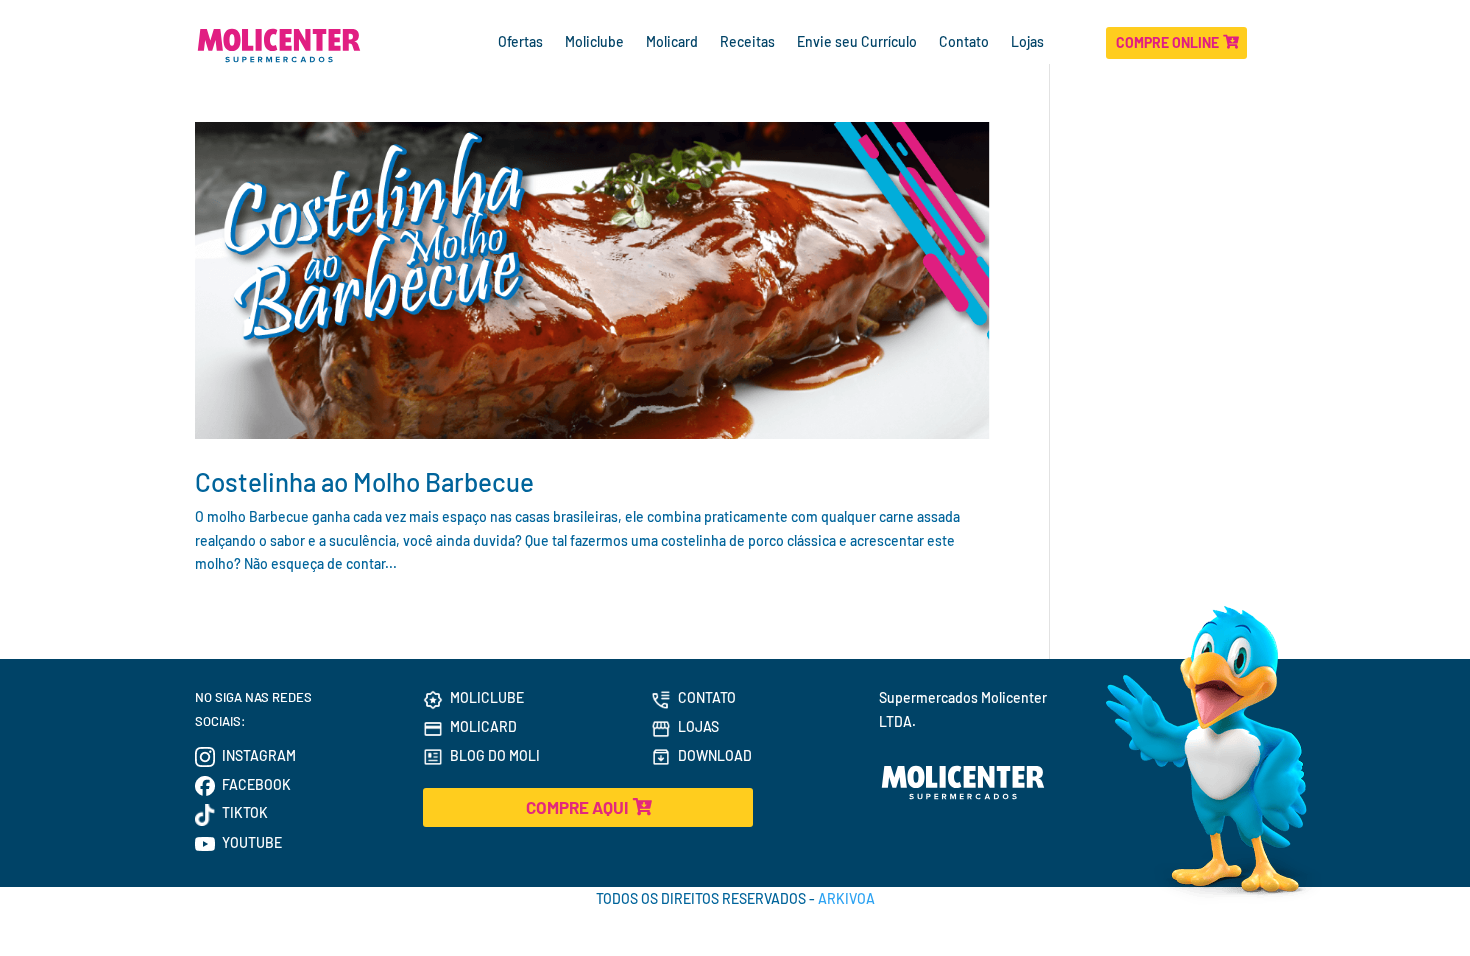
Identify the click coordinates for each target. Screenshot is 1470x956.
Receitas (747, 42)
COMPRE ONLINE (1167, 42)
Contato (964, 42)
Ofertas (520, 42)
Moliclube (594, 42)
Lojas (1029, 42)
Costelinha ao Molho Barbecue (364, 481)
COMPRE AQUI (577, 807)
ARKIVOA (846, 898)
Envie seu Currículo (857, 42)
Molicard (672, 42)
